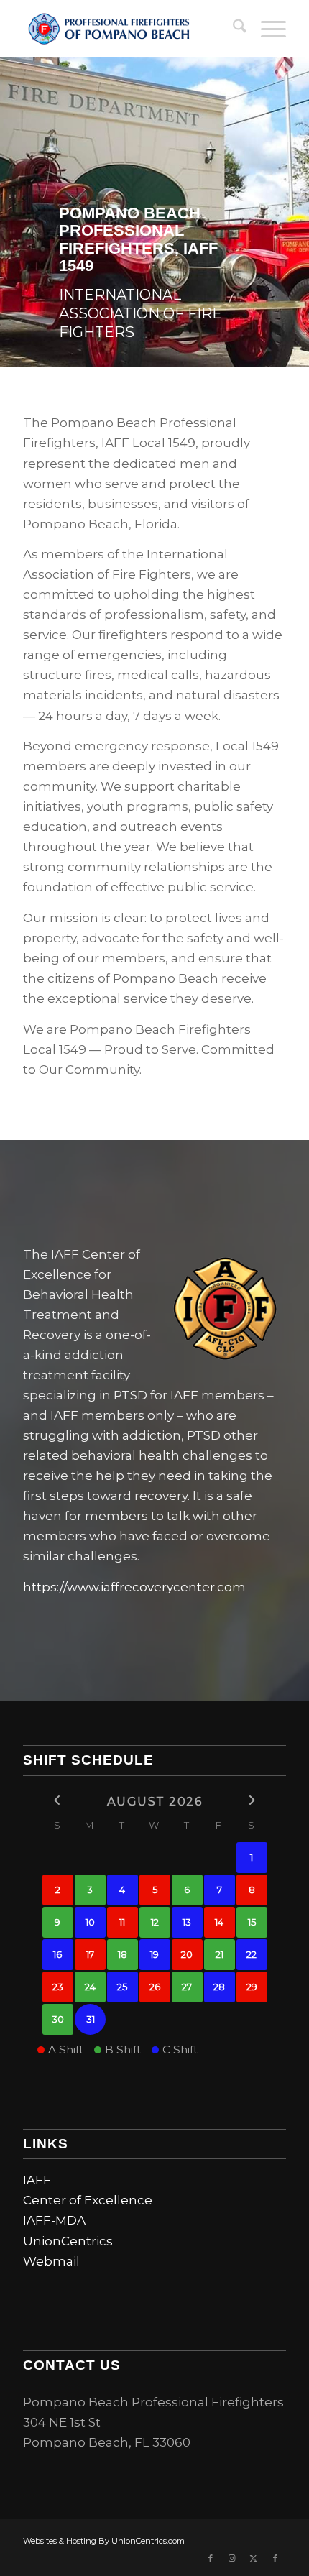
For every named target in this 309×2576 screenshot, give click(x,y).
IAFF (37, 2180)
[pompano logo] (128, 29)
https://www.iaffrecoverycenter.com (134, 1587)
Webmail (51, 2261)
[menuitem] (232, 29)
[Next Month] (252, 1800)
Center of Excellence (88, 2200)
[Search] (232, 29)
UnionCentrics (68, 2241)
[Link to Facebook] (211, 2558)
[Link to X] (254, 2558)
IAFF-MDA (54, 2220)
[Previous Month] (58, 1800)
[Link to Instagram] (232, 2558)
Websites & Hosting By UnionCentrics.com (104, 2541)
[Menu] (266, 29)
